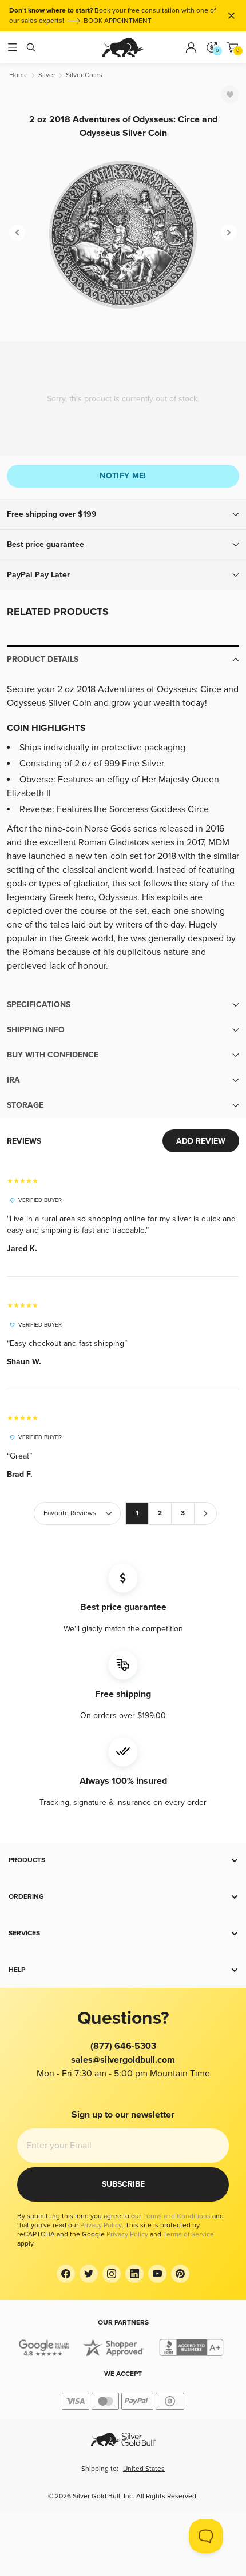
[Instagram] (112, 2274)
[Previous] (17, 233)
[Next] (229, 233)
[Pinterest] (180, 2274)
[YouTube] (157, 2274)
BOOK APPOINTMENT (118, 21)
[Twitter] (89, 2274)
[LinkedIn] (134, 2274)
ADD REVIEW (201, 1141)
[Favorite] (230, 94)
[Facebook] (66, 2274)
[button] (123, 514)
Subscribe (123, 2184)
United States (144, 2469)
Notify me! (123, 476)
